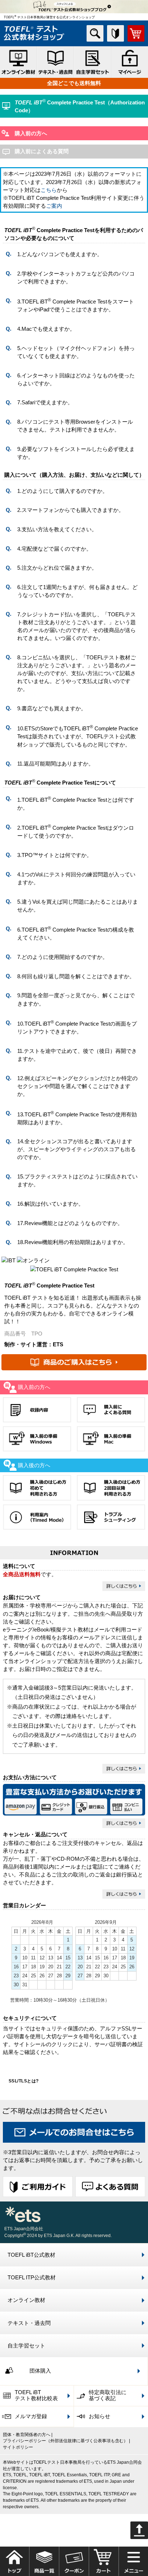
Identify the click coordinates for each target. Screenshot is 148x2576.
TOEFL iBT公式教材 (31, 2255)
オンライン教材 (26, 2300)
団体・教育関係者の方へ (27, 2434)
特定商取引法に (108, 2396)
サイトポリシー (18, 2447)
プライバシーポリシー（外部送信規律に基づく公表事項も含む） (65, 2441)
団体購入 (40, 2371)
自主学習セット (26, 2346)
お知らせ (100, 2416)
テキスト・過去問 (29, 2323)
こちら (49, 190)
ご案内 (54, 206)
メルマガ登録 (31, 2416)
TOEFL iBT (36, 2396)
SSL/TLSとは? (24, 2081)
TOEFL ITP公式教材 (32, 2278)
